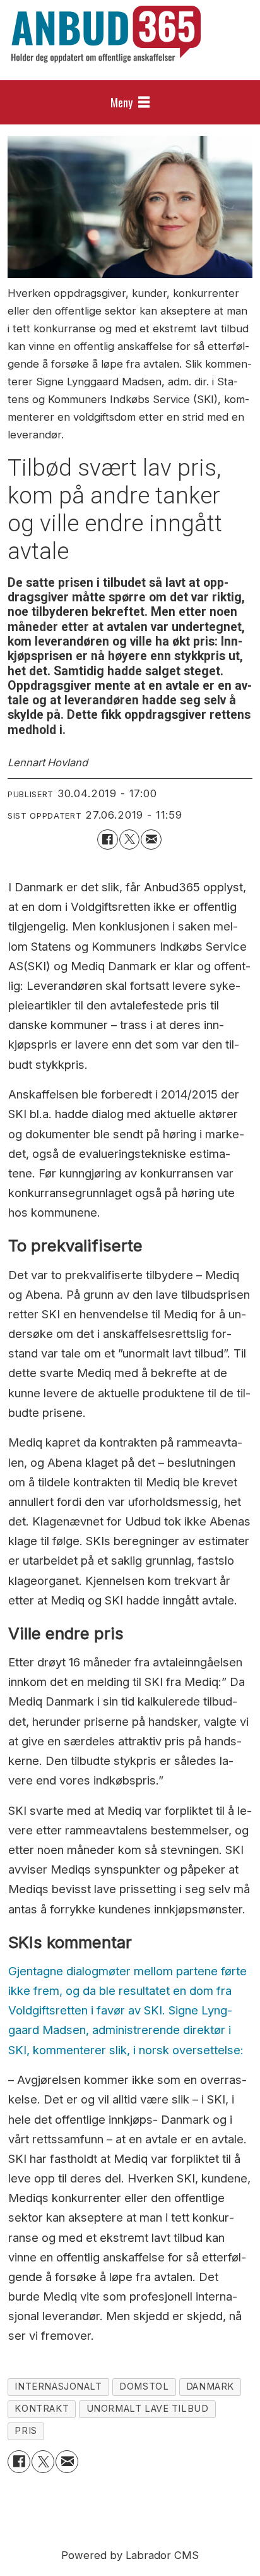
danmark (210, 2386)
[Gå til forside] (106, 34)
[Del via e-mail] (151, 840)
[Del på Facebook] (107, 840)
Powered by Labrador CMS (130, 2555)
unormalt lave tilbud (148, 2409)
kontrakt (42, 2409)
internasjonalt (58, 2386)
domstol (144, 2386)
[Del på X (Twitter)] (129, 840)
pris (26, 2431)
